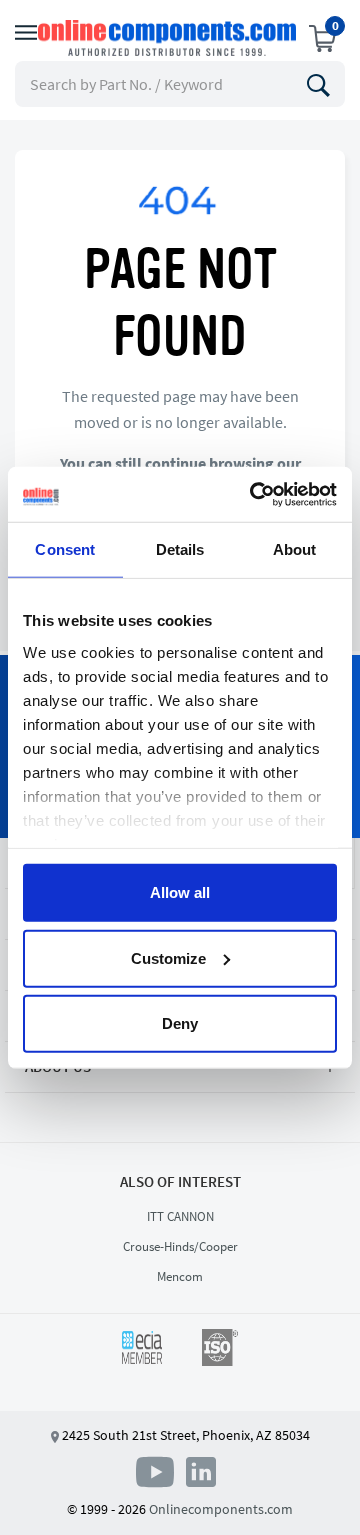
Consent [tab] (65, 549)
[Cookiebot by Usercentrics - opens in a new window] (254, 494)
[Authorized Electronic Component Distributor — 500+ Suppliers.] (169, 38)
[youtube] (159, 1471)
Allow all (180, 892)
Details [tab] (180, 549)
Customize (168, 957)
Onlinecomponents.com (221, 1509)
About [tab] (295, 549)
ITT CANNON (180, 1216)
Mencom (180, 1276)
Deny (180, 1023)
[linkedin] (201, 1471)
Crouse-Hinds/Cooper (180, 1246)
